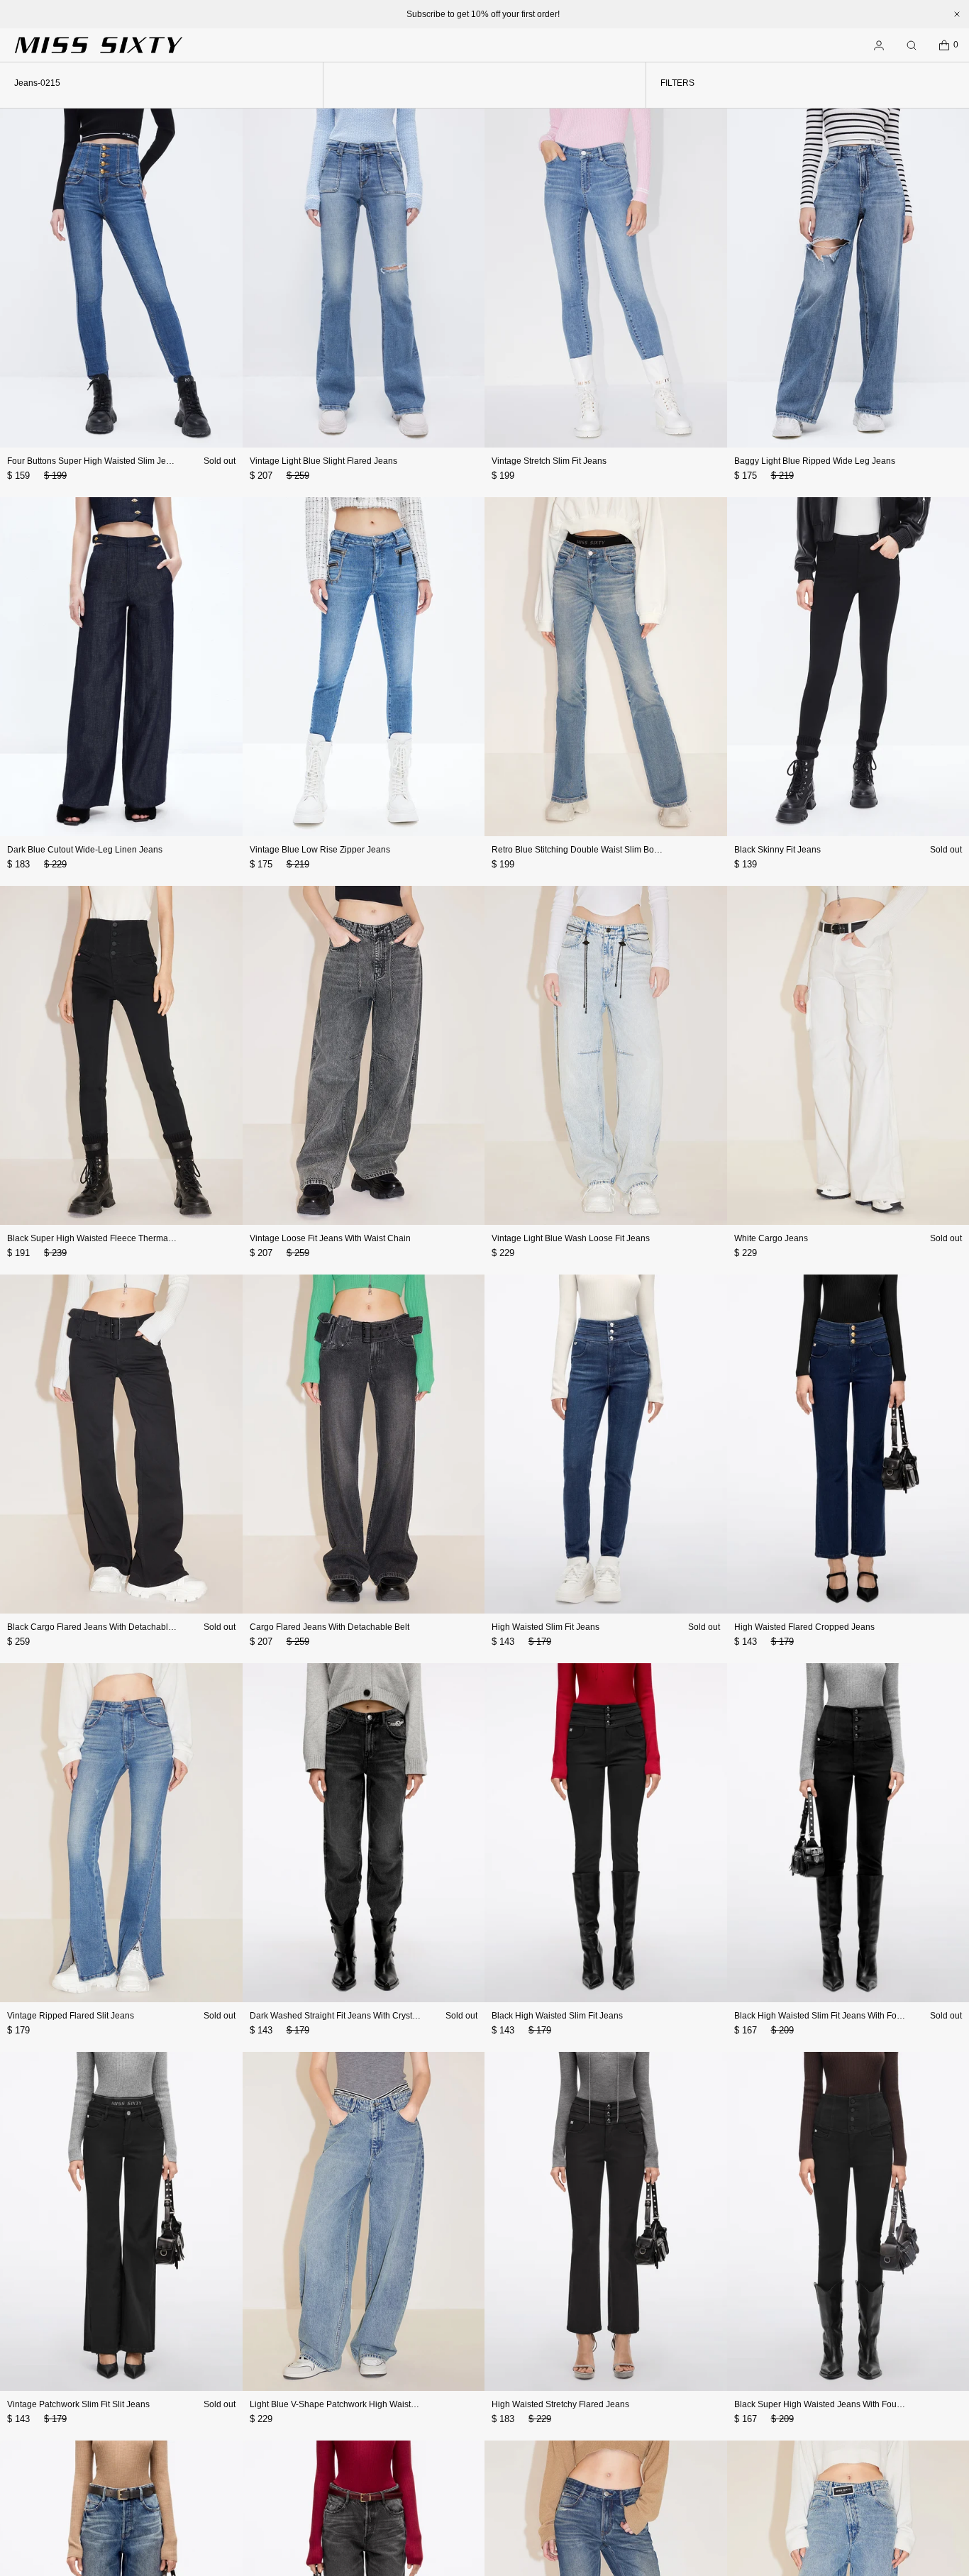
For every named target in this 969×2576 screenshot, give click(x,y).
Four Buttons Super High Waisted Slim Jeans (94, 461)
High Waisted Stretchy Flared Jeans (560, 2404)
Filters (677, 83)
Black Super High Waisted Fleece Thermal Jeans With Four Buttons (137, 1238)
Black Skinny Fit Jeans (777, 850)
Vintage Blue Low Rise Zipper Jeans (320, 850)
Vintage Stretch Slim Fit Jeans (549, 461)
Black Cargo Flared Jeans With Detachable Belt (99, 1627)
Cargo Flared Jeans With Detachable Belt (330, 1627)
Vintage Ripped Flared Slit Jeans (71, 2016)
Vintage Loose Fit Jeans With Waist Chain (330, 1238)
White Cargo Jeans (771, 1238)
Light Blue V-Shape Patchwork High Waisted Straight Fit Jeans (370, 2404)
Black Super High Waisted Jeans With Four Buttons (832, 2404)
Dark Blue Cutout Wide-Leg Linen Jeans (85, 850)
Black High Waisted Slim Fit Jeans (557, 2016)
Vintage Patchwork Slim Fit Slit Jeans (78, 2404)
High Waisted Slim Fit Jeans (546, 1627)
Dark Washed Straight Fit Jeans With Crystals (337, 2016)
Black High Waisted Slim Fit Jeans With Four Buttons (835, 2016)
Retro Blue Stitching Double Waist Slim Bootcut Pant (592, 850)
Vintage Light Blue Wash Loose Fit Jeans (571, 1238)
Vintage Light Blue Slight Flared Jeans (323, 461)
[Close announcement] (957, 14)
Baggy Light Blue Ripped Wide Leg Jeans (815, 461)
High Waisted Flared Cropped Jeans (804, 1627)
